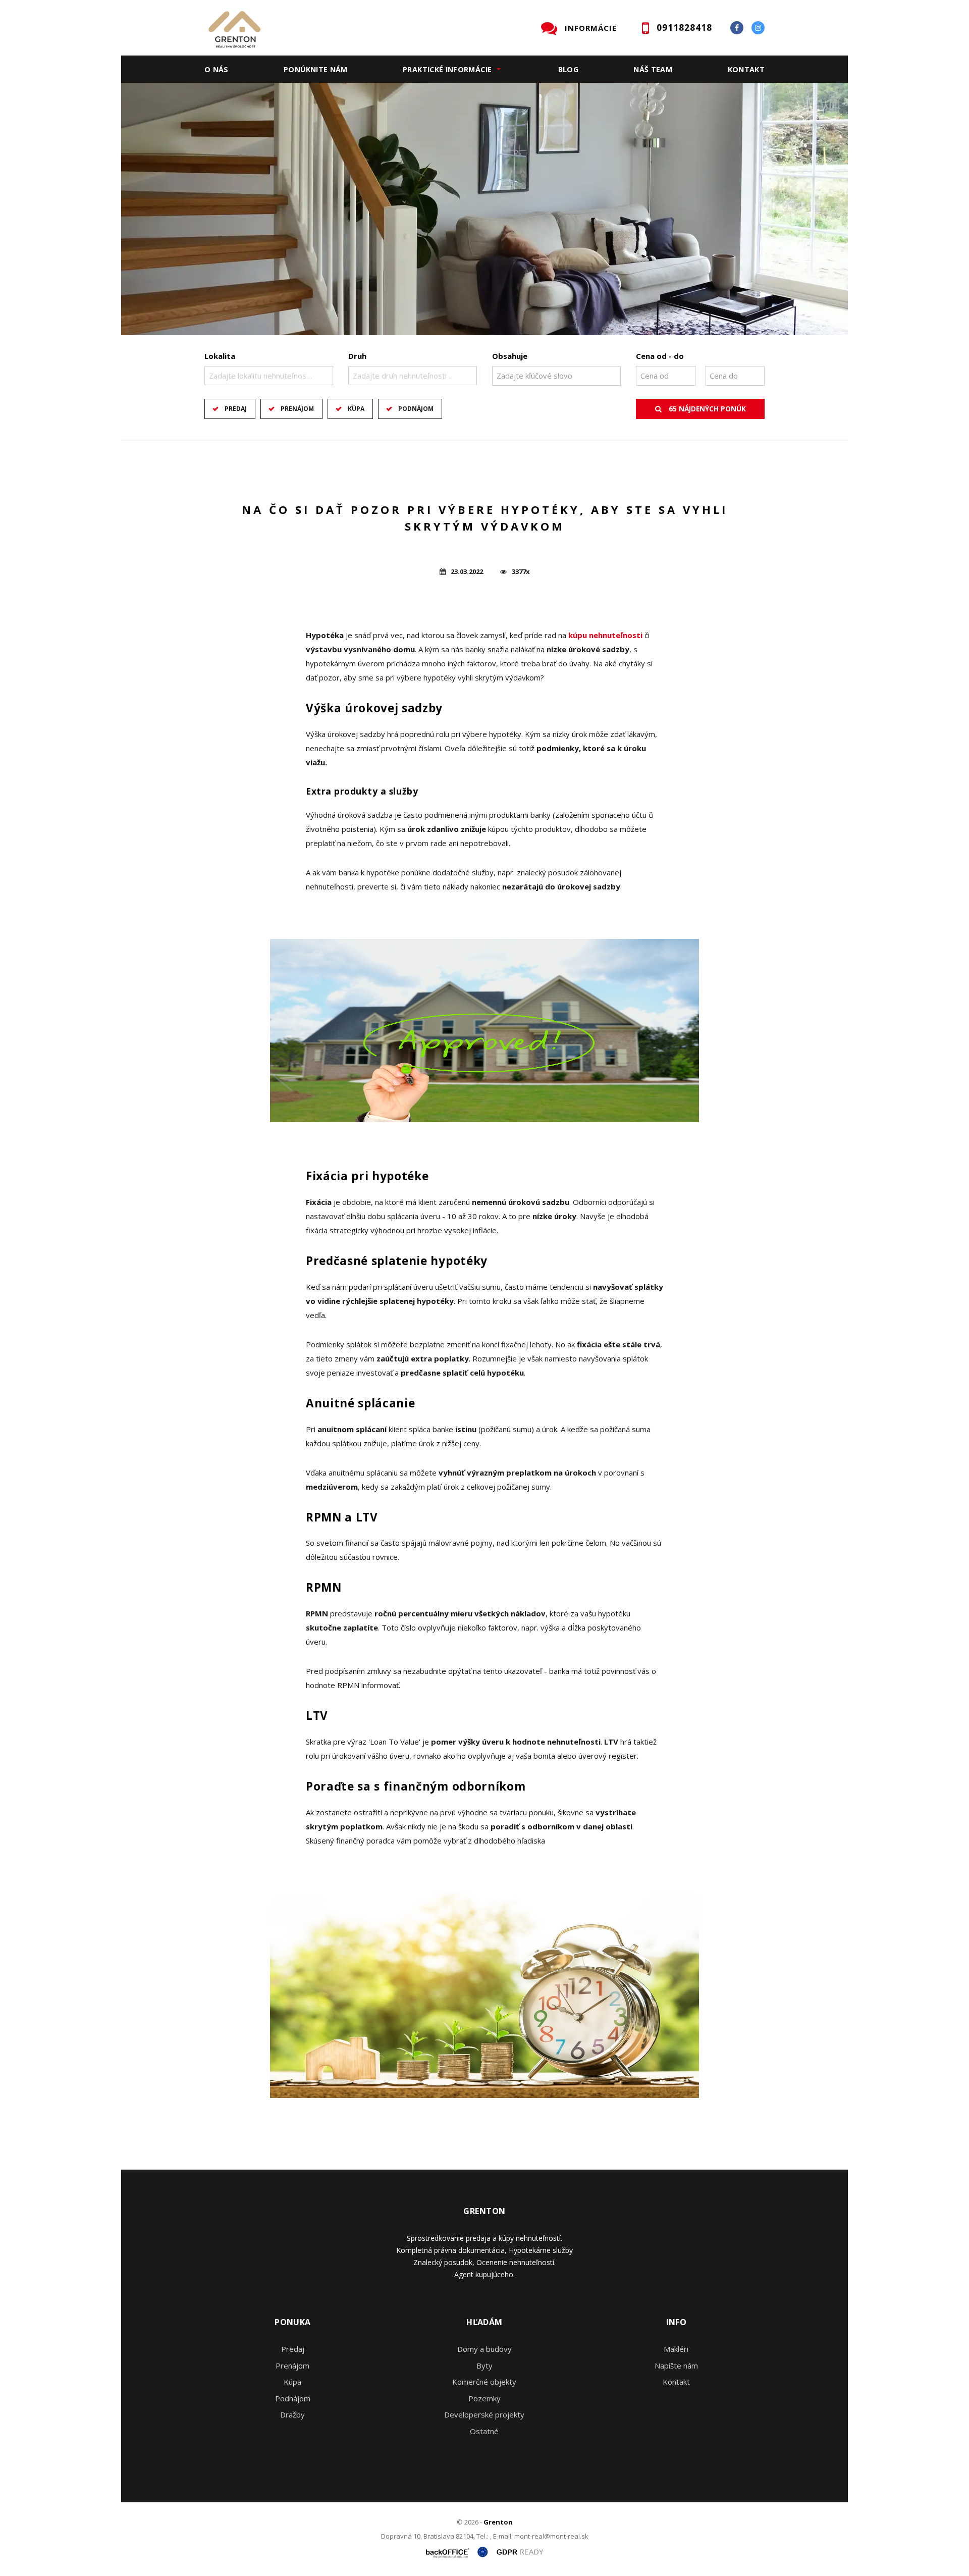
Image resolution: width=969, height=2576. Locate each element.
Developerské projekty (484, 2414)
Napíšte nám (676, 2365)
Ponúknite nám (316, 69)
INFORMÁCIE (591, 28)
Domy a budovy (484, 2349)
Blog (568, 69)
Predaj (236, 409)
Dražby (292, 2414)
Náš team (653, 69)
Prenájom (297, 409)
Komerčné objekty (484, 2382)
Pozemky (484, 2398)
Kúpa (356, 409)
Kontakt (746, 69)
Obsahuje (510, 356)
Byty (484, 2365)
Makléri (676, 2349)
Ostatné (484, 2431)
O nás (217, 69)
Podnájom (416, 409)
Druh (357, 356)
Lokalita (220, 356)
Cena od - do (660, 356)
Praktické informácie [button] (447, 69)
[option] (484, 209)
